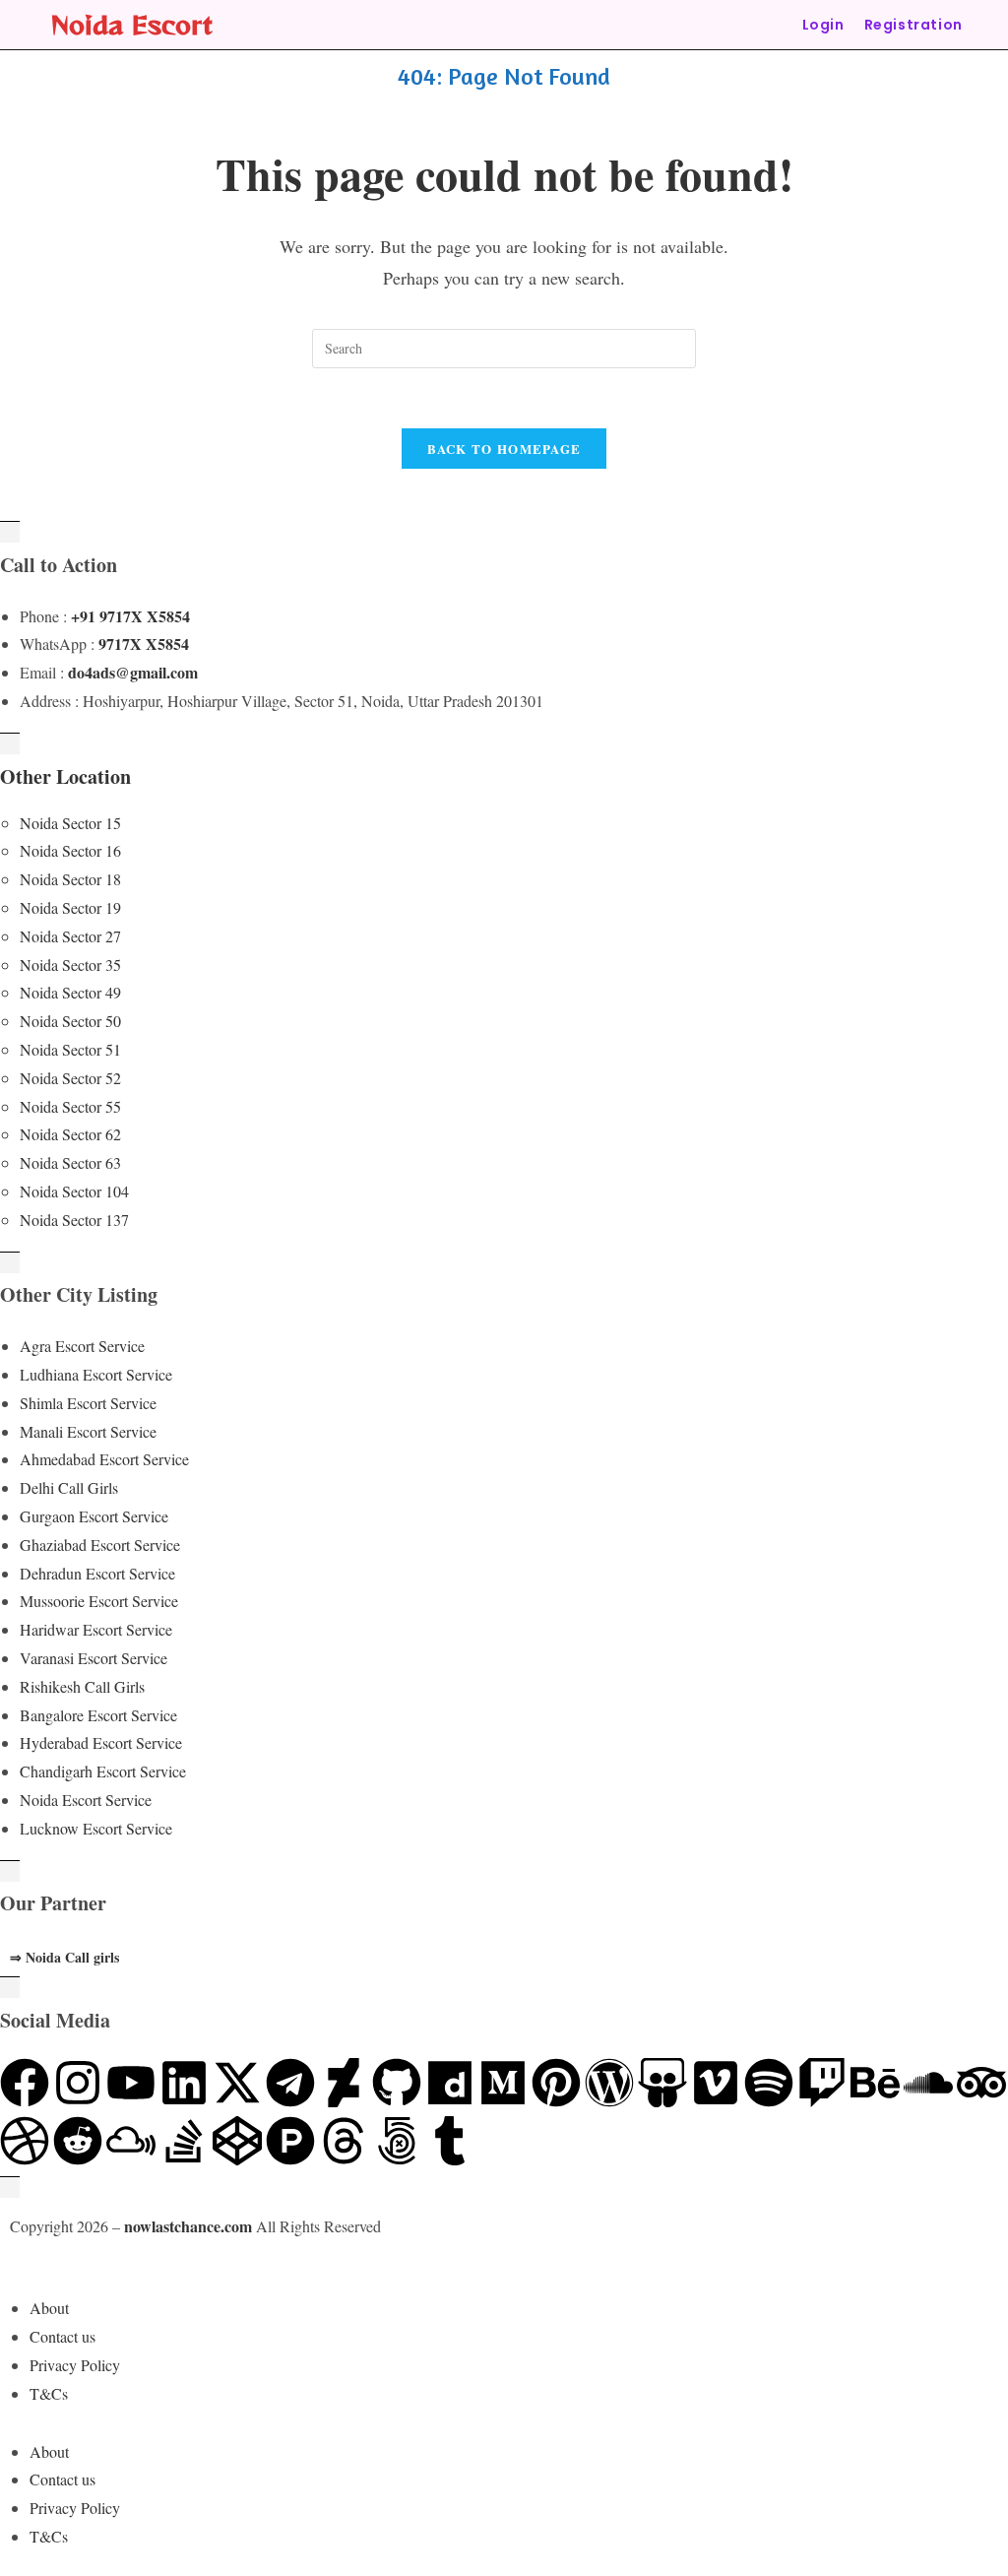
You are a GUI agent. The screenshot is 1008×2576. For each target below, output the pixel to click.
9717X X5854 (144, 644)
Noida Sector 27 (70, 936)
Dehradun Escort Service (97, 1573)
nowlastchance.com (188, 2226)
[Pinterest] (556, 2083)
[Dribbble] (25, 2141)
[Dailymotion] (450, 2083)
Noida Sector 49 (70, 992)
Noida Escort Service (86, 1800)
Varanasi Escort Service (94, 1658)
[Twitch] (822, 2083)
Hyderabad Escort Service (101, 1742)
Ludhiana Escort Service (96, 1374)
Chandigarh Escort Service (103, 1771)
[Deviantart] (344, 2083)
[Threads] (344, 2141)
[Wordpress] (609, 2083)
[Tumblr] (450, 2141)
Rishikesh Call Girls (82, 1686)
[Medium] (503, 2083)
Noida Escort (131, 24)
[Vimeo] (716, 2083)
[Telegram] (290, 2083)
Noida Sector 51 (70, 1049)
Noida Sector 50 (70, 1021)
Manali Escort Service (88, 1431)
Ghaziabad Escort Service (100, 1545)
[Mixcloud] (131, 2141)
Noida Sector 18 (70, 879)
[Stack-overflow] (184, 2141)
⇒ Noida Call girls (64, 1957)
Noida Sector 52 (70, 1078)
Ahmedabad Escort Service (104, 1459)
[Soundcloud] (928, 2083)
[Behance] (875, 2083)
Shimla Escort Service (88, 1403)
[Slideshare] (662, 2083)
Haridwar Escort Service (96, 1629)
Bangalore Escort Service (98, 1715)
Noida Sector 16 (70, 850)
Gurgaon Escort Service (94, 1516)
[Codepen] (237, 2141)
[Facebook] (25, 2083)
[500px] (397, 2141)
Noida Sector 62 (70, 1134)
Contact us (63, 2336)
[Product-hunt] (290, 2141)
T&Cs (49, 2393)
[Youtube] (131, 2083)
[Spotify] (769, 2083)
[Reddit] (78, 2141)
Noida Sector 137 (74, 1220)
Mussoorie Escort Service (99, 1601)
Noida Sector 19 (70, 907)
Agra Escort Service (82, 1346)
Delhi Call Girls (69, 1487)
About (49, 2308)
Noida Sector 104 (74, 1191)
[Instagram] (78, 2083)
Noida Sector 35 (70, 965)
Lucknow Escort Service (96, 1828)
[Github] (397, 2083)
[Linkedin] (184, 2083)
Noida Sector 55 (70, 1106)
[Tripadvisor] (981, 2083)
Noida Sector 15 (70, 823)
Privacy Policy (75, 2365)
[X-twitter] (237, 2083)
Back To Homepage (504, 449)
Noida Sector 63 (70, 1162)
